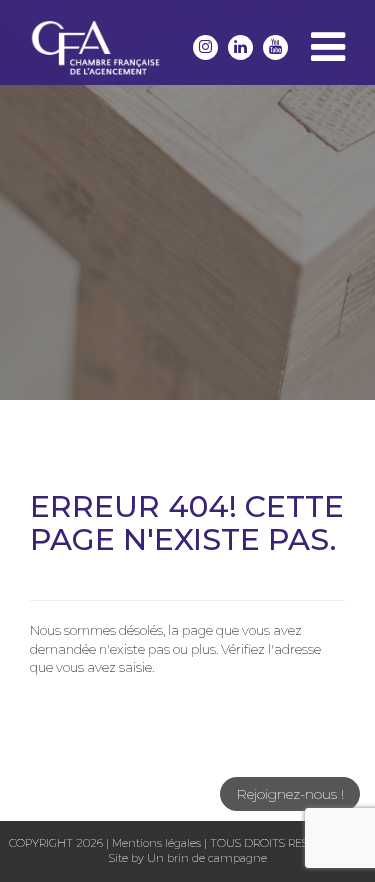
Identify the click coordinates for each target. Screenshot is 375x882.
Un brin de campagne (205, 858)
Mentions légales (156, 843)
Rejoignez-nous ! (290, 794)
